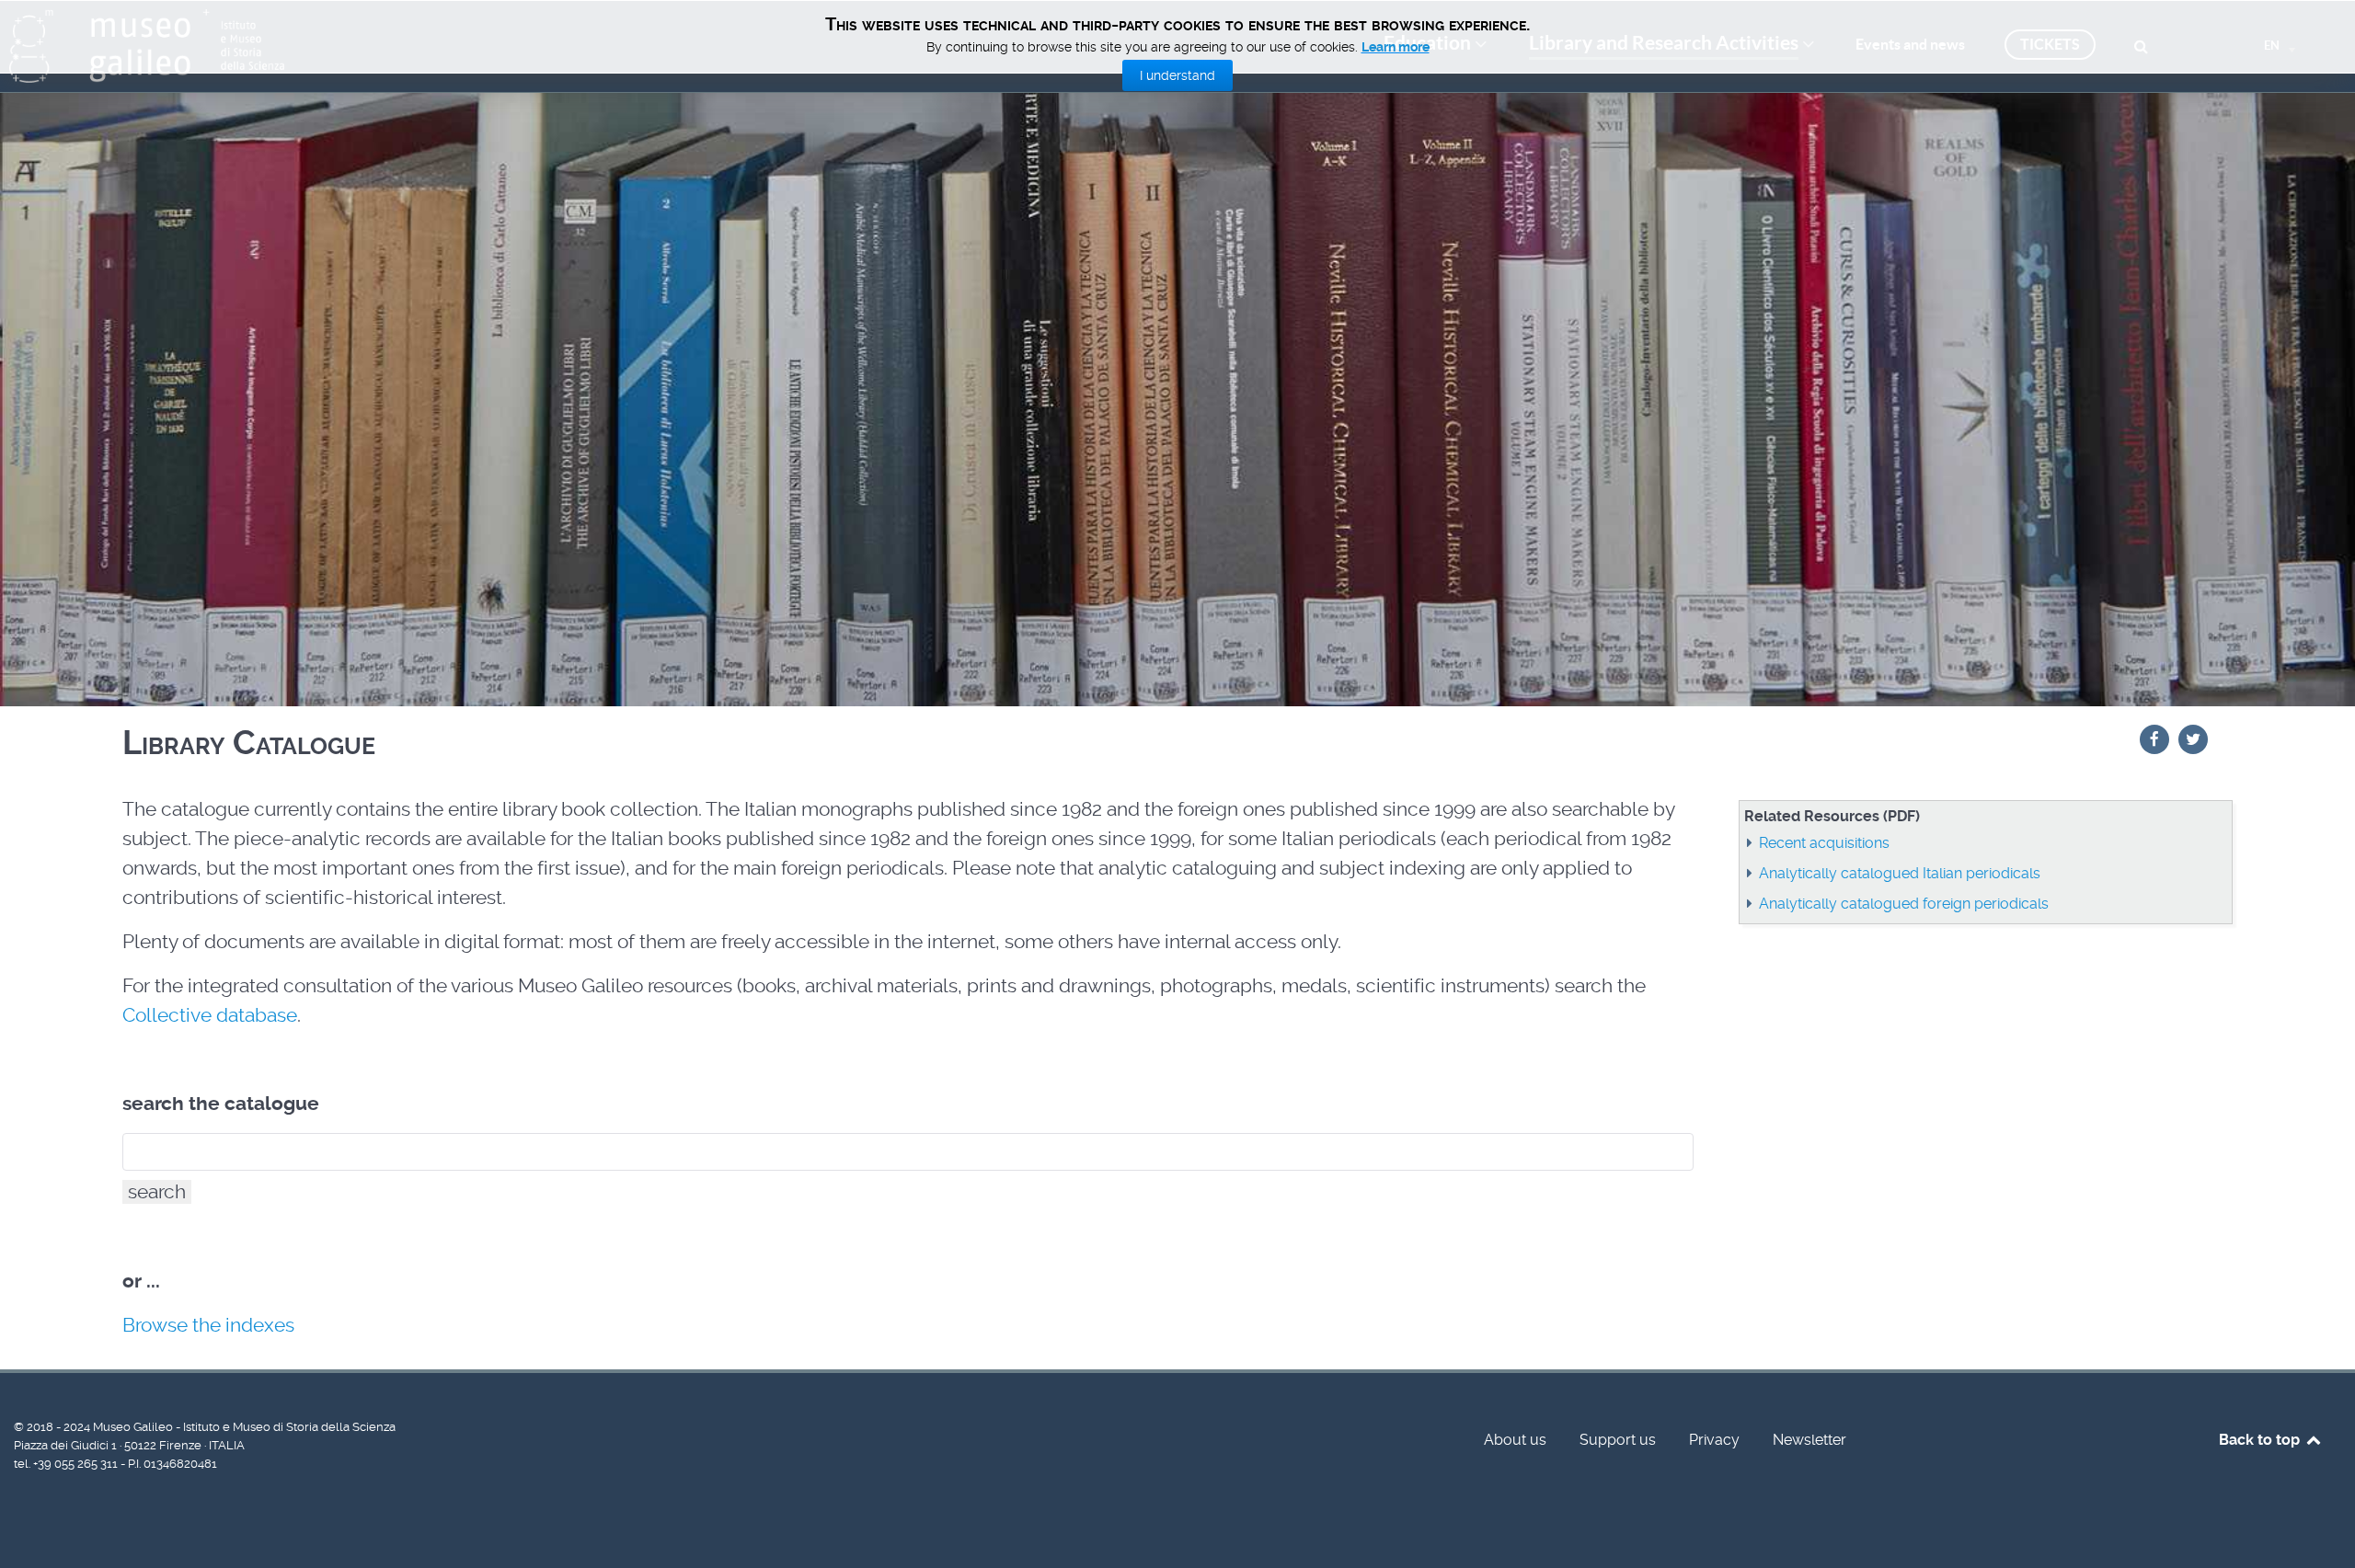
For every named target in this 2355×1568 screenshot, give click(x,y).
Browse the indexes (208, 1325)
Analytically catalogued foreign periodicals (1904, 904)
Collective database (210, 1015)
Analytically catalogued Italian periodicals (1900, 873)
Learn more (1396, 47)
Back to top (2261, 1440)
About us (1515, 1440)
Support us (1618, 1440)
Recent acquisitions (1824, 843)
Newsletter (1809, 1440)
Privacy (1714, 1440)
